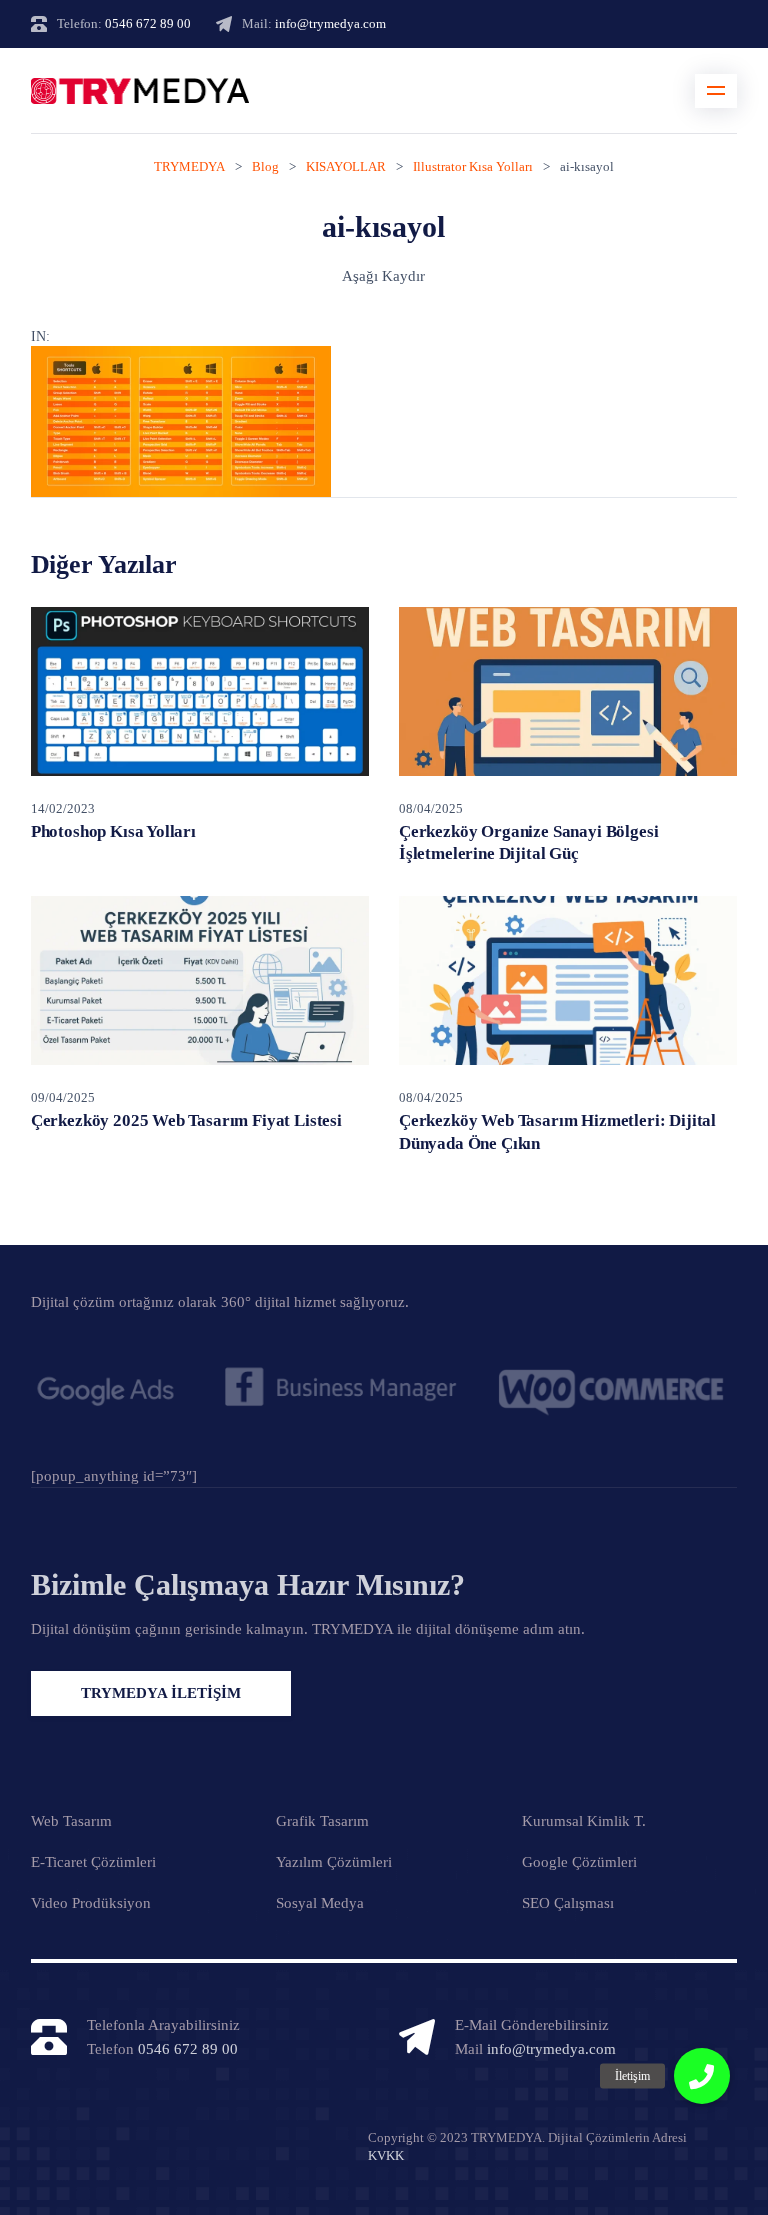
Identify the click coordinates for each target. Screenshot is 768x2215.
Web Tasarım (71, 1821)
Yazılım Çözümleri (334, 1862)
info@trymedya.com (330, 23)
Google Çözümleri (579, 1862)
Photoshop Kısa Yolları (113, 831)
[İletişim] (702, 2076)
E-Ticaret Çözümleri (93, 1862)
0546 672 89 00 (148, 23)
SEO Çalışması (568, 1903)
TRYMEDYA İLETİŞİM (161, 1693)
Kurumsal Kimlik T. (584, 1821)
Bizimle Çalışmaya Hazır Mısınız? (248, 1584)
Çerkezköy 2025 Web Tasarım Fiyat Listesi (186, 1120)
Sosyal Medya (320, 1903)
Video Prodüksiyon (91, 1903)
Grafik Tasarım (322, 1821)
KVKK (386, 2155)
